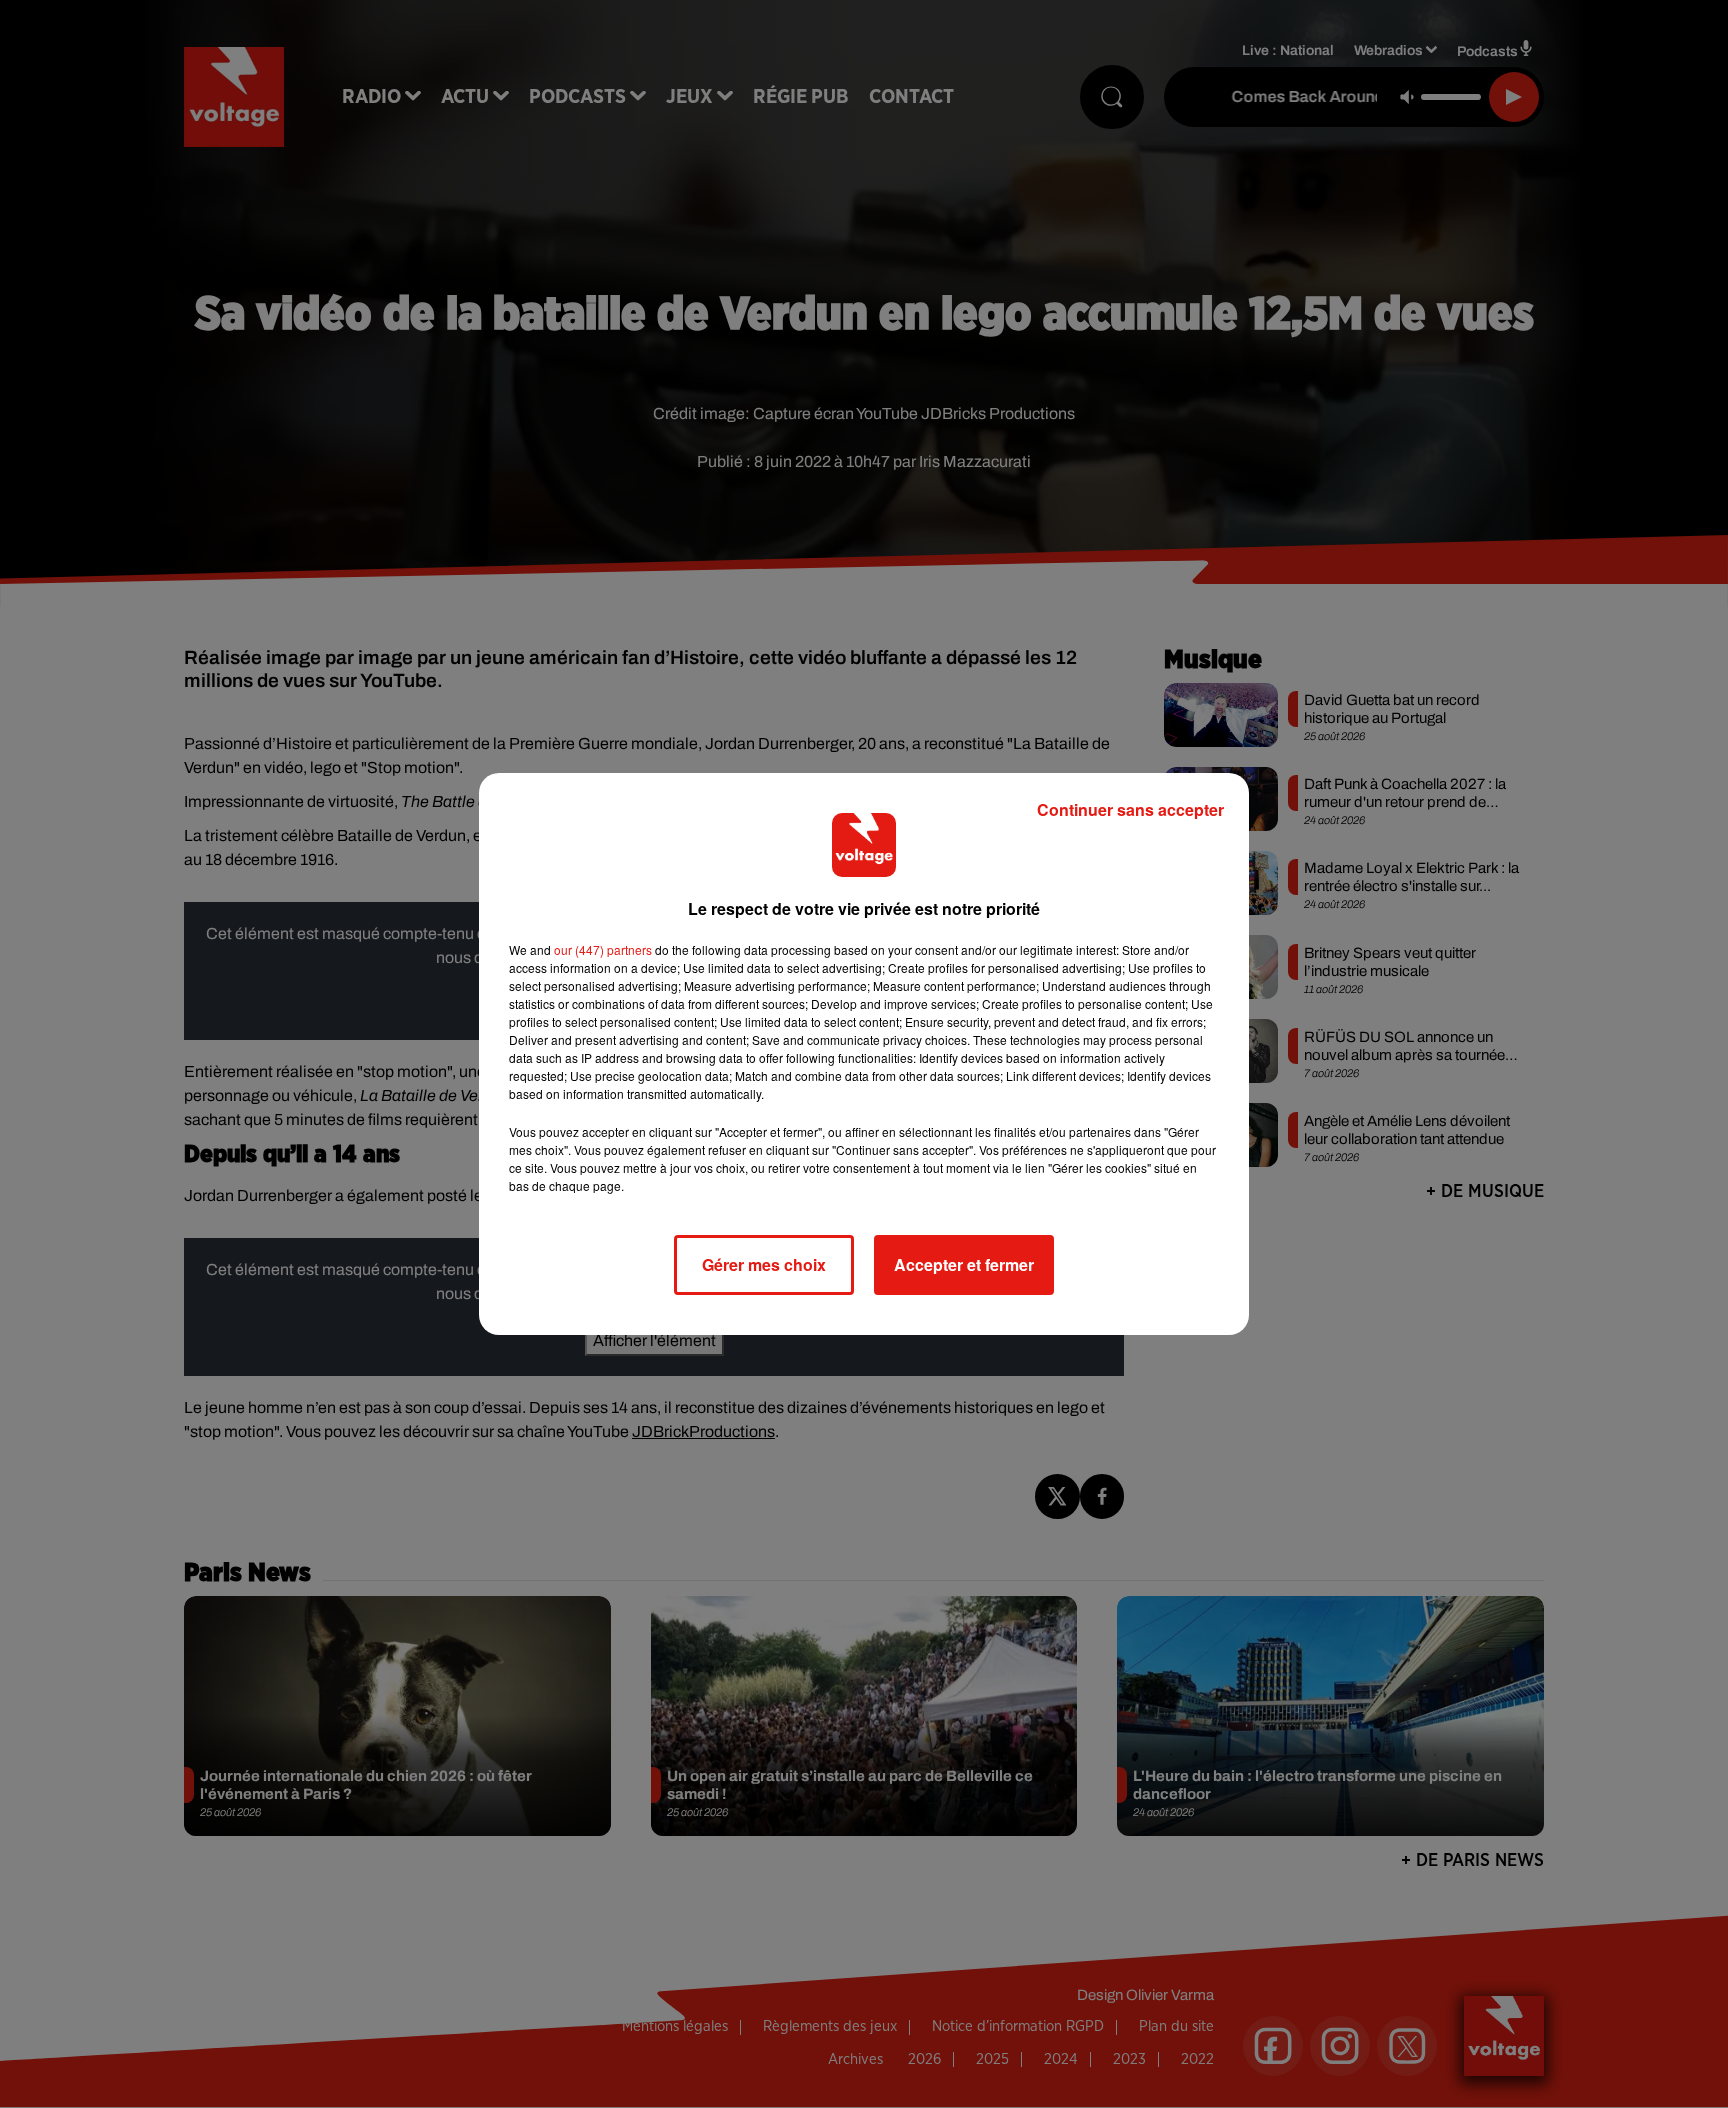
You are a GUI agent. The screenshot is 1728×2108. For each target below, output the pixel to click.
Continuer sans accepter (1130, 809)
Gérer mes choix (764, 1264)
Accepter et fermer (964, 1264)
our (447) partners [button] (603, 949)
